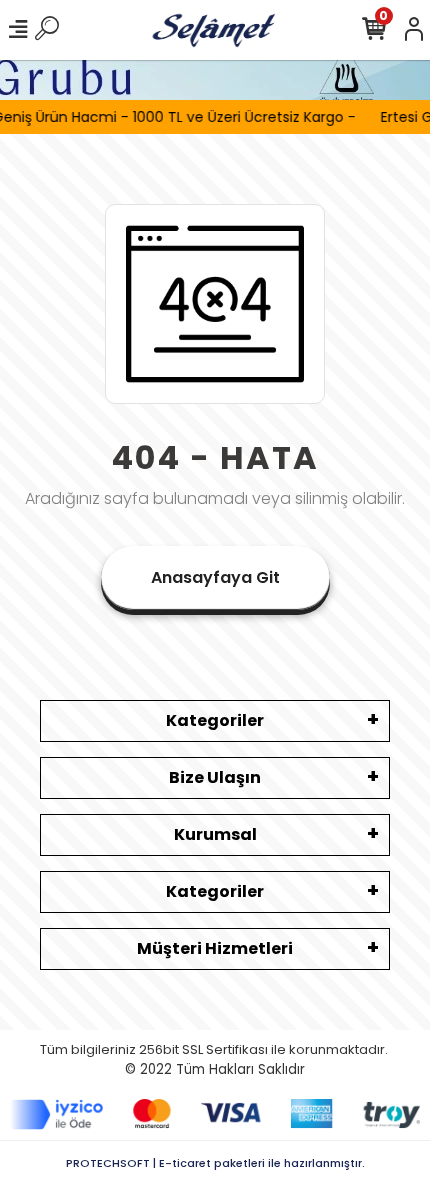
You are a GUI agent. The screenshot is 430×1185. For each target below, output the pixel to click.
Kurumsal (215, 834)
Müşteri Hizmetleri (215, 948)
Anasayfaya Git (215, 577)
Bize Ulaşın (215, 777)
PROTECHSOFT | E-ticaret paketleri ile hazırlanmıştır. (215, 1163)
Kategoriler (215, 720)
